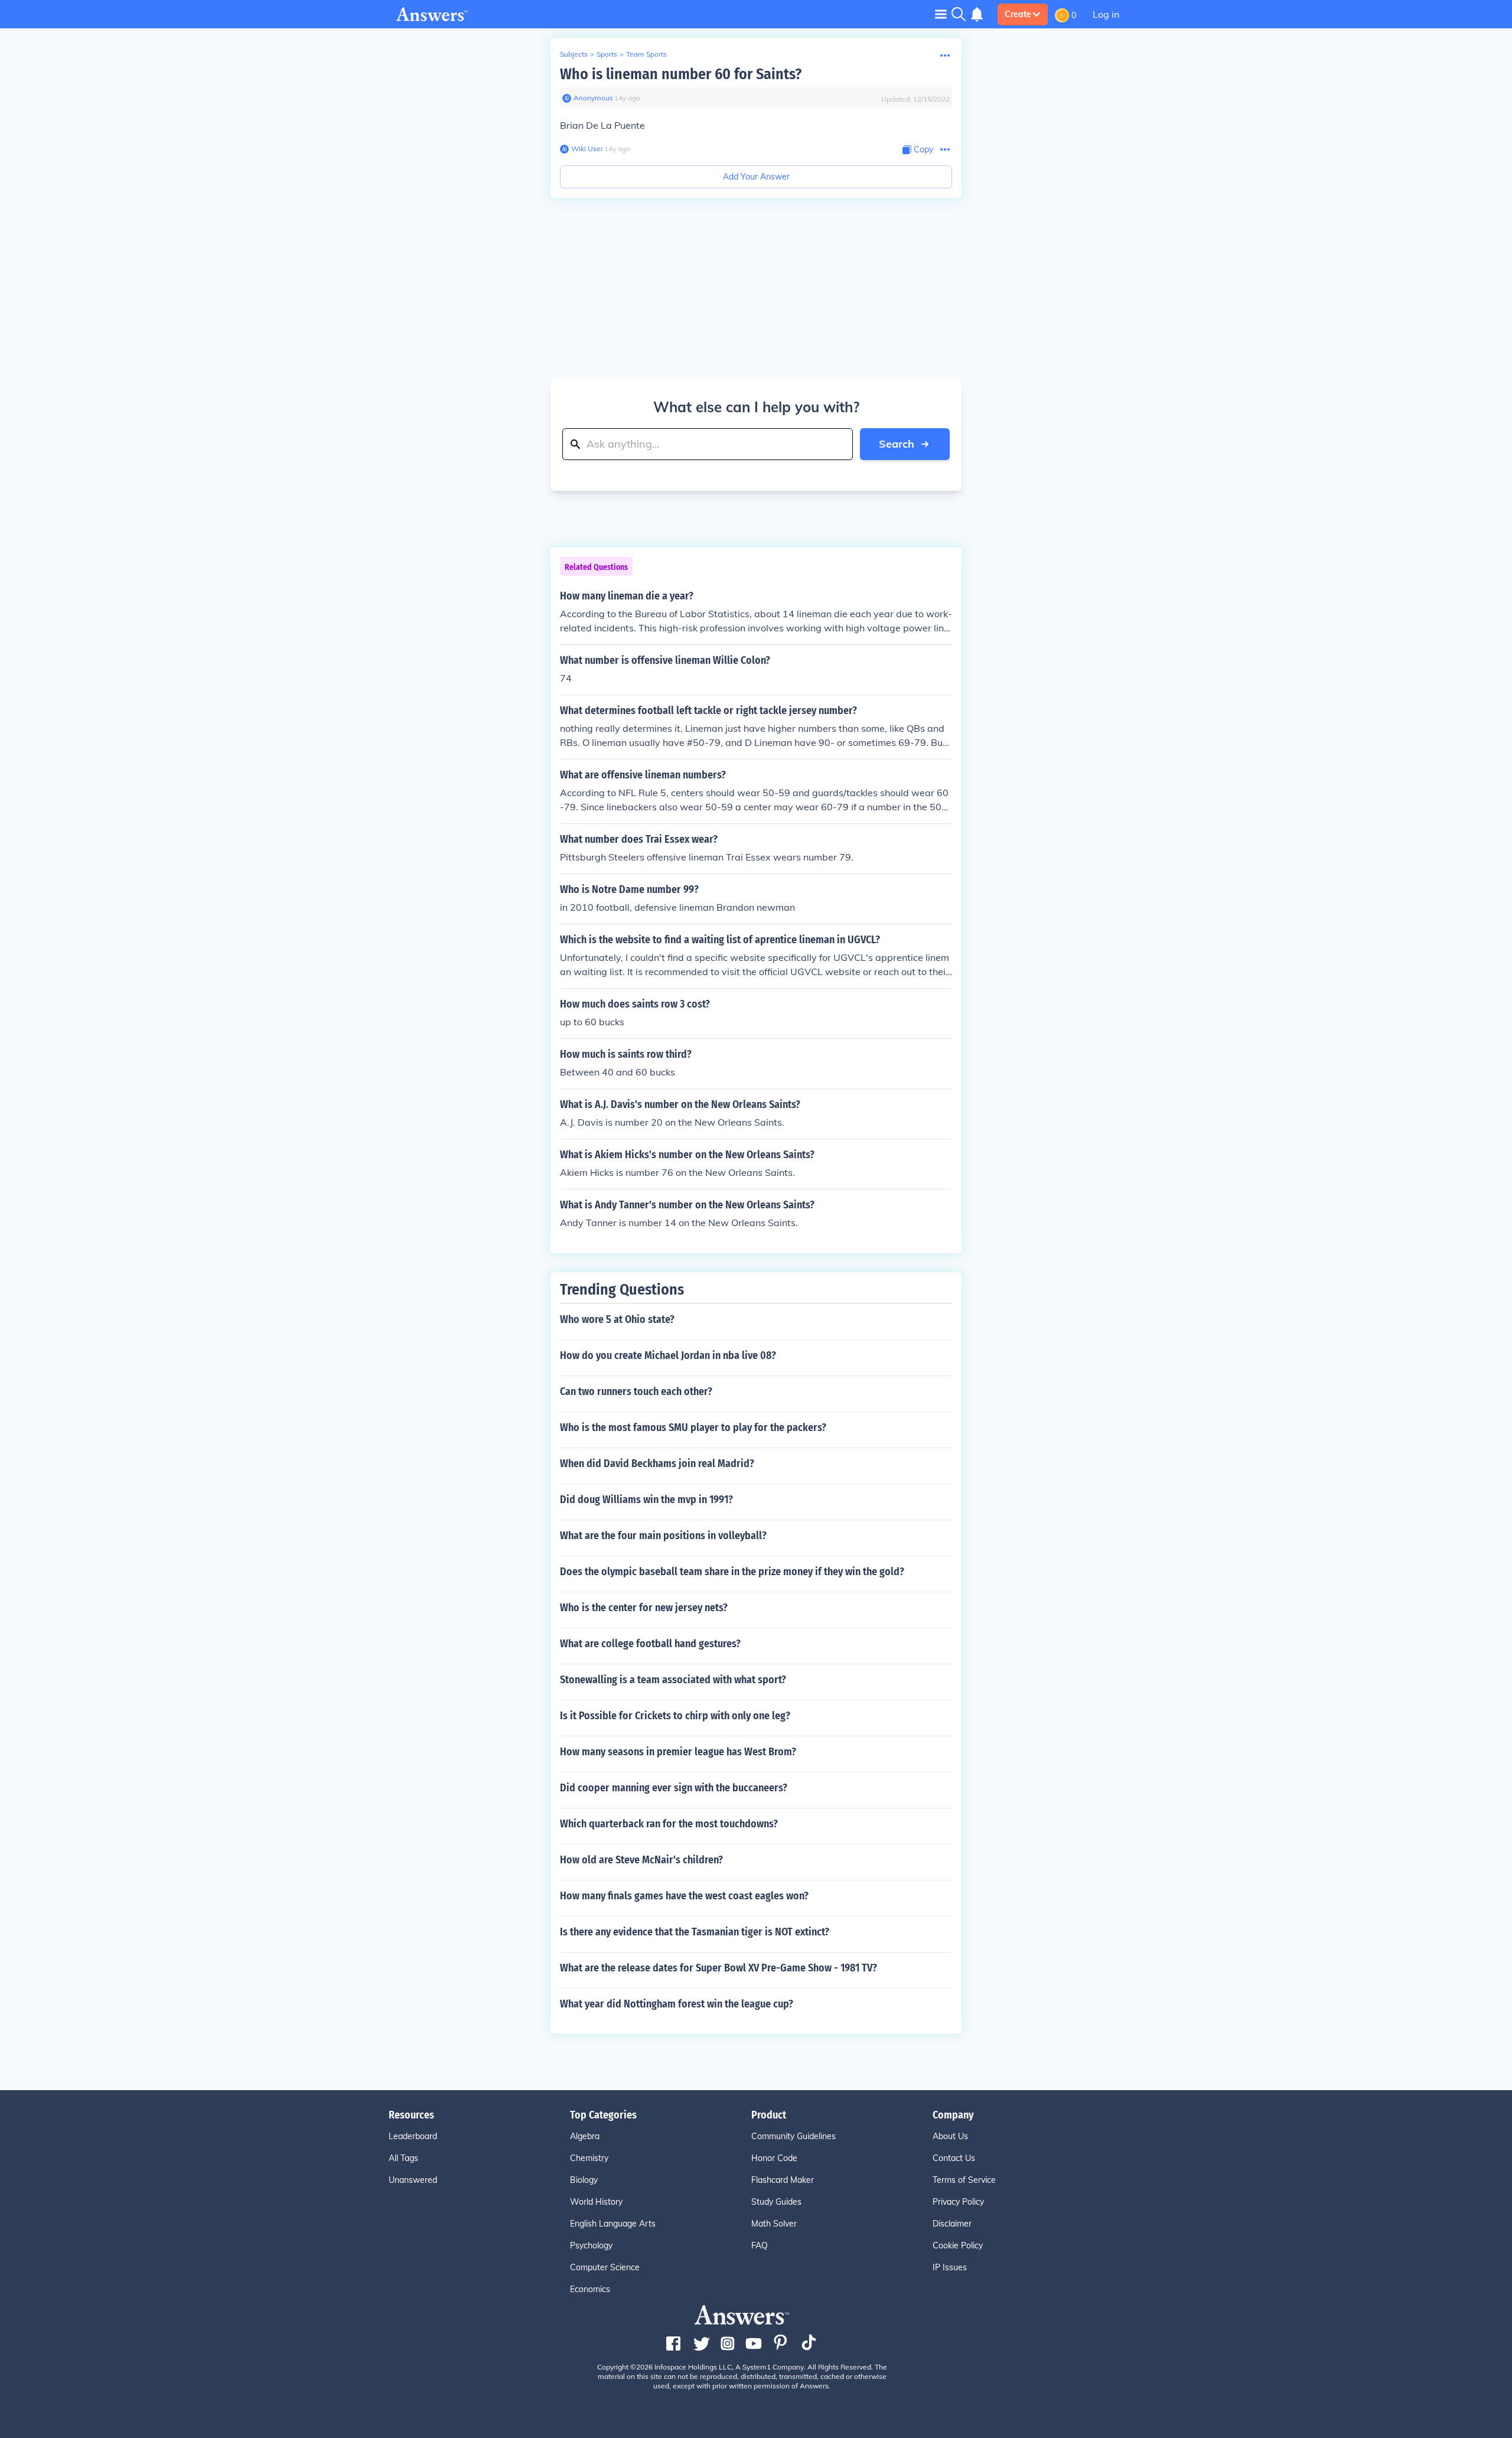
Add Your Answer (756, 177)
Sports (607, 54)
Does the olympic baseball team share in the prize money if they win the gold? (732, 1572)
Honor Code (774, 2158)
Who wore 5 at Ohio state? (617, 1319)
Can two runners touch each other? (636, 1391)
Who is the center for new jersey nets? (644, 1608)
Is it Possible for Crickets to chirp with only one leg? (675, 1716)
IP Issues (950, 2267)
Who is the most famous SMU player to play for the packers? (693, 1427)
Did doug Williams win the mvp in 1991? (646, 1500)
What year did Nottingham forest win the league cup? (677, 2004)
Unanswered (413, 2180)
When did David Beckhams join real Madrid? (657, 1464)
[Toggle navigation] (941, 14)
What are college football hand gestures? (650, 1644)
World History (596, 2202)
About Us (950, 2136)
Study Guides (776, 2202)
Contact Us (954, 2158)
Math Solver (774, 2224)
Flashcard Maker (783, 2180)
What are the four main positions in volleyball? (663, 1536)
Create (1018, 14)
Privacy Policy (958, 2202)
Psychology (591, 2245)
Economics (590, 2289)
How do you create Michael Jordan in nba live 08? (668, 1355)
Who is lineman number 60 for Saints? (681, 74)
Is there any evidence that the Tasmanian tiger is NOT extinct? (695, 1932)
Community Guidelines (794, 2136)
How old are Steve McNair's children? (641, 1860)
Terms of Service (964, 2180)
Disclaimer (952, 2224)
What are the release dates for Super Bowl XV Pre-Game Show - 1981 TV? (718, 1968)
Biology (584, 2180)
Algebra (585, 2136)
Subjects (574, 54)
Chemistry (589, 2158)
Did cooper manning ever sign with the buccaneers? (674, 1788)
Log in (1106, 14)
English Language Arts (613, 2224)
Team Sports (646, 54)
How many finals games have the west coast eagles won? (684, 1896)
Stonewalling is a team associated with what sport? (673, 1680)
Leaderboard (413, 2136)
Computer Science (605, 2267)
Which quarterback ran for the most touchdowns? (669, 1824)
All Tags (403, 2158)
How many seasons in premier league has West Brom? (678, 1752)
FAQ (760, 2245)
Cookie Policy (958, 2245)
